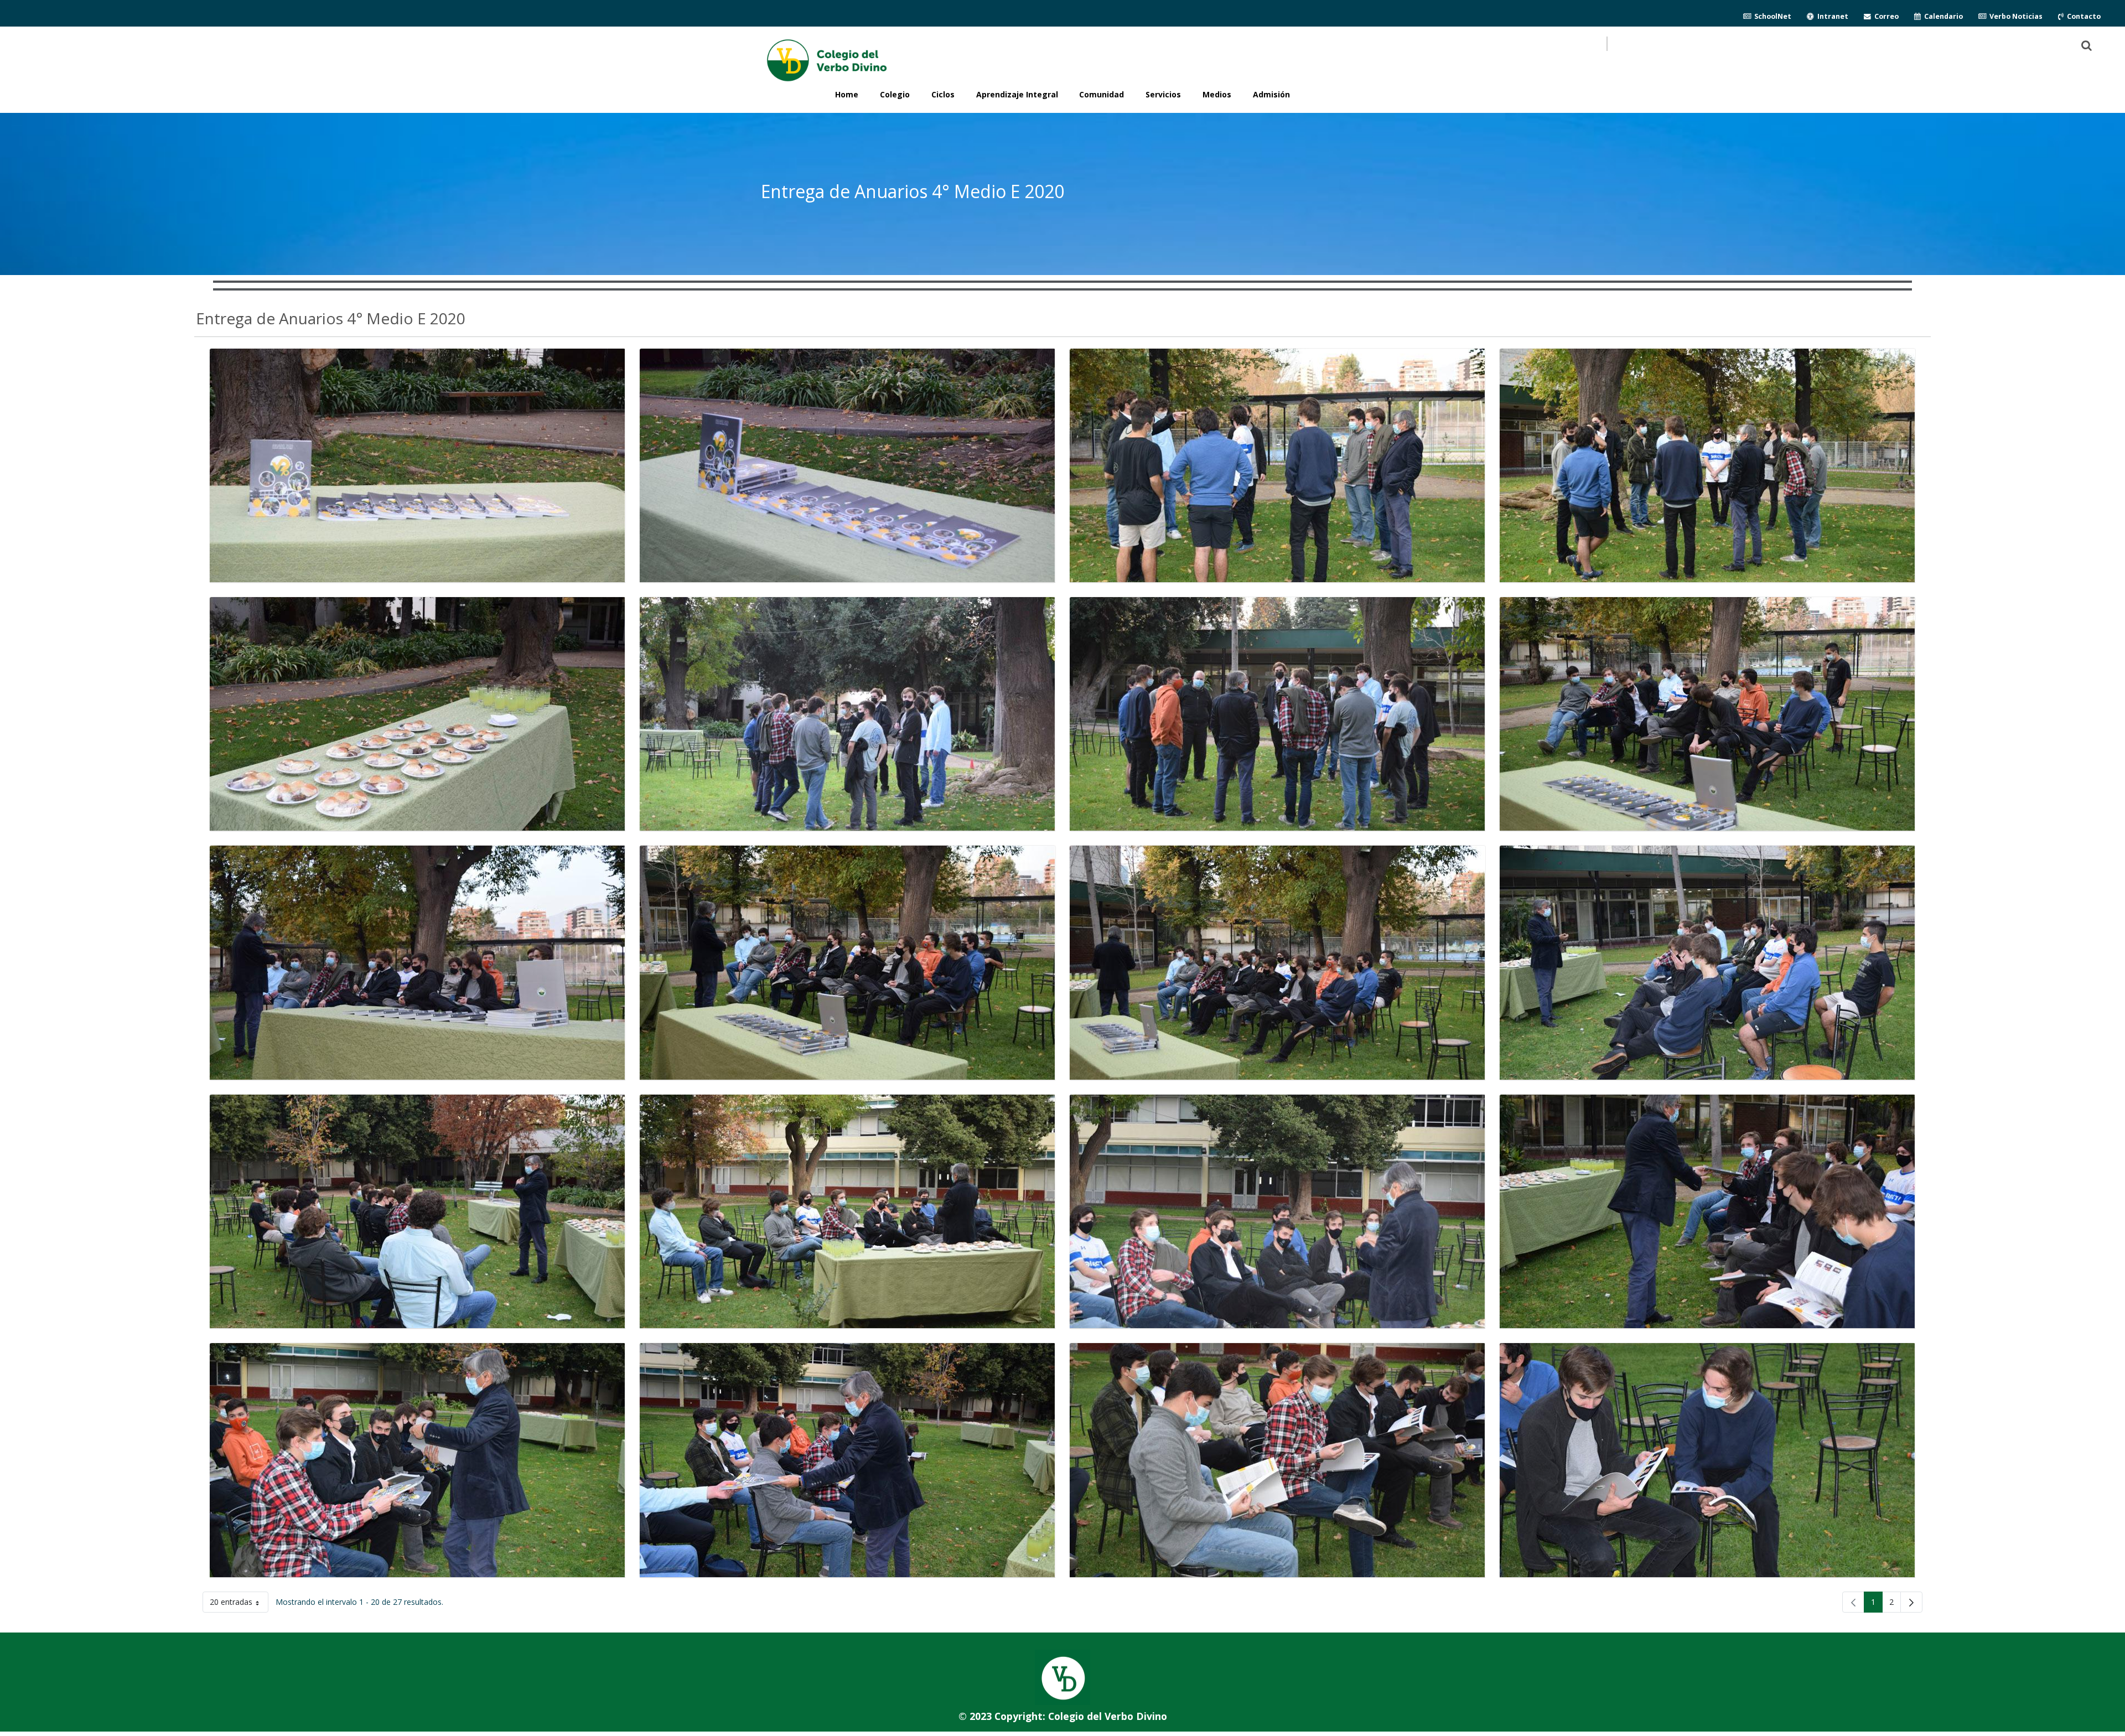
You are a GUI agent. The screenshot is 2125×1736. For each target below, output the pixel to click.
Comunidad (1102, 94)
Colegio (895, 94)
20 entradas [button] (239, 1604)
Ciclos (943, 94)
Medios (1217, 94)
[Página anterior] (1853, 1602)
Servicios (1163, 94)
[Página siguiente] (1911, 1602)
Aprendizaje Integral (1017, 94)
